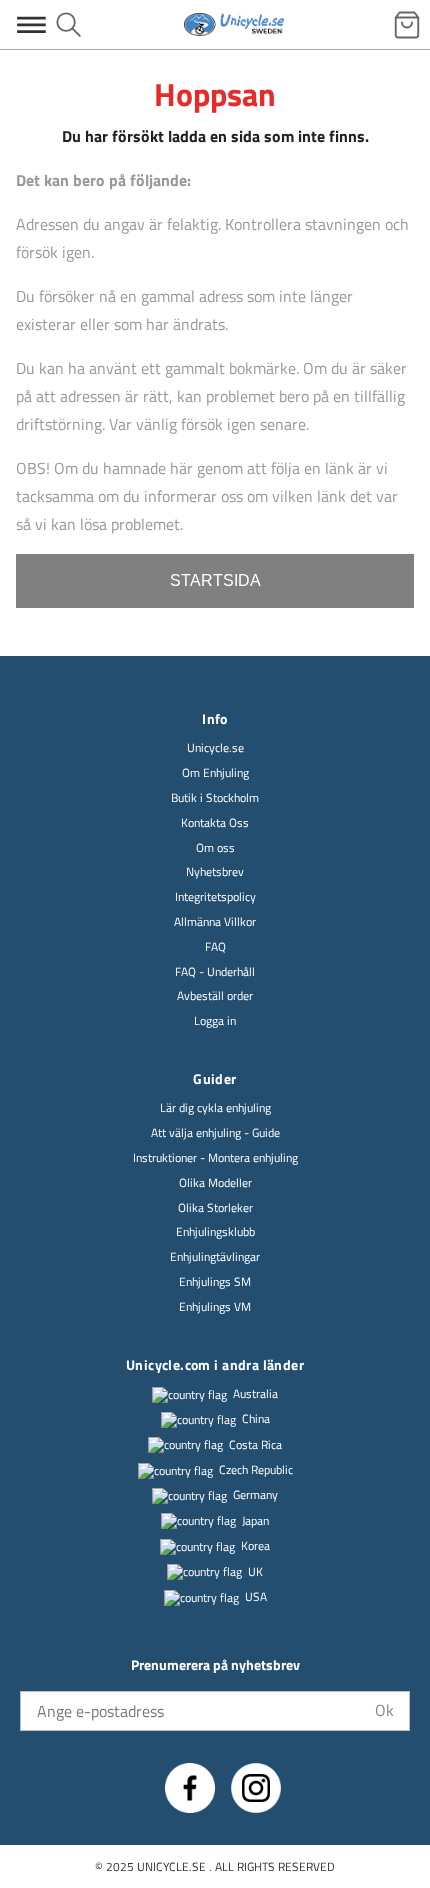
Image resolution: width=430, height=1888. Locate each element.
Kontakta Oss (215, 823)
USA (256, 1597)
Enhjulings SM (215, 1282)
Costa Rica (255, 1445)
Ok (384, 1710)
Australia (255, 1394)
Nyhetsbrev (215, 872)
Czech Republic (256, 1470)
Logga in (215, 1021)
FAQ (215, 947)
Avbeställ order (215, 996)
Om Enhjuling (215, 773)
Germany (255, 1495)
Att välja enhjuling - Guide (215, 1133)
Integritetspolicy (215, 897)
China (256, 1419)
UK (255, 1572)
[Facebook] (190, 1788)
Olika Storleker (215, 1208)
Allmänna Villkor (215, 922)
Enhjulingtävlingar (215, 1257)
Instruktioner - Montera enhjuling (215, 1158)
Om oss (215, 848)
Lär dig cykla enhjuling (215, 1108)
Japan (255, 1521)
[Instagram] (256, 1788)
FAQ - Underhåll (215, 972)
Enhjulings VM (215, 1307)
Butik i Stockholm (215, 798)
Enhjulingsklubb (215, 1232)
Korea (255, 1546)
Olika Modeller (215, 1183)
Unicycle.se (215, 748)
